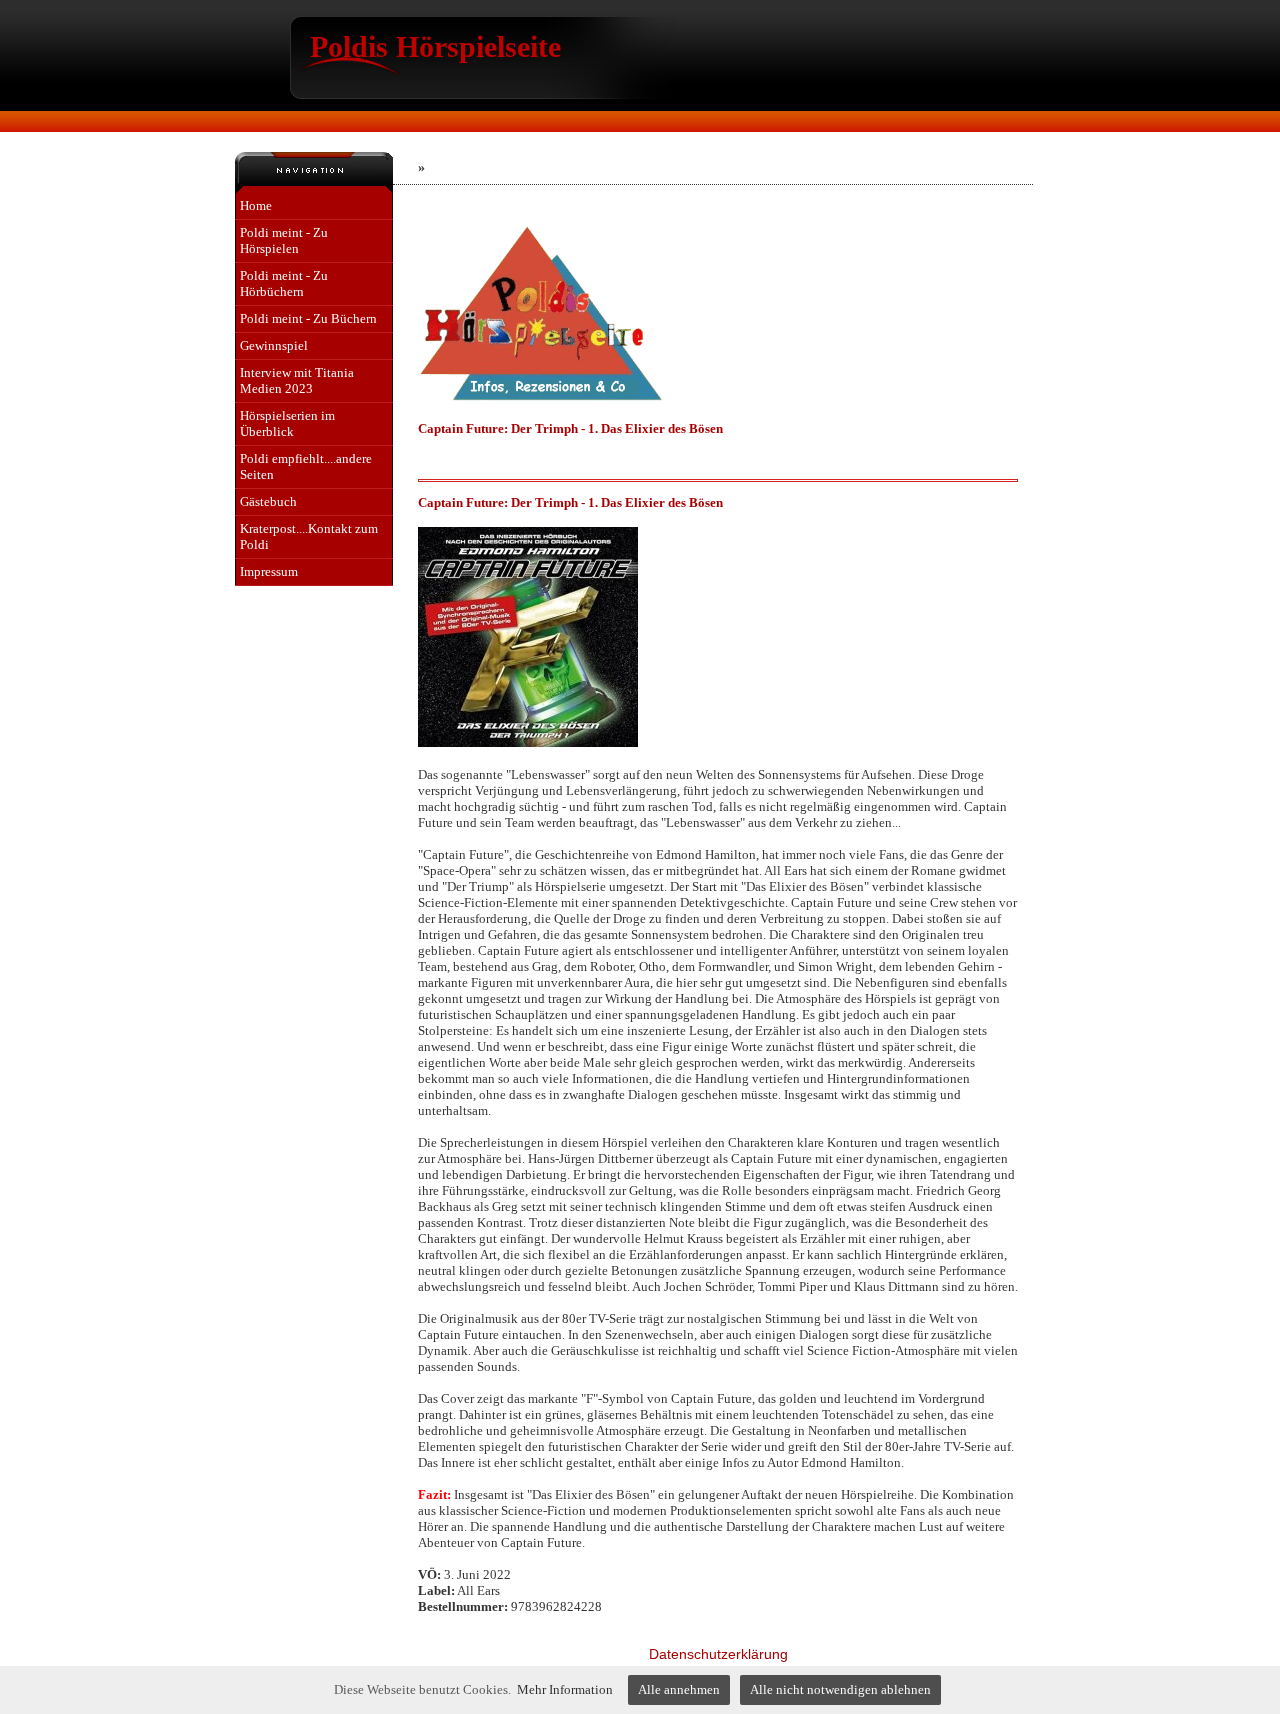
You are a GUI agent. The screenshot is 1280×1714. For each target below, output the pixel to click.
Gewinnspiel (274, 345)
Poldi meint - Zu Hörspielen (284, 240)
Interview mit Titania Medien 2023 (297, 380)
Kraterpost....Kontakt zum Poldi (309, 536)
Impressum (269, 571)
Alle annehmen (679, 1689)
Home (256, 205)
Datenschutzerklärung (718, 1654)
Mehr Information (565, 1689)
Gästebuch (268, 501)
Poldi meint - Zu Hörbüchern (284, 283)
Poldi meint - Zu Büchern (308, 318)
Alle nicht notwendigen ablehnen (840, 1689)
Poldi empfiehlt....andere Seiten (306, 466)
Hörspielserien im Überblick (287, 423)
